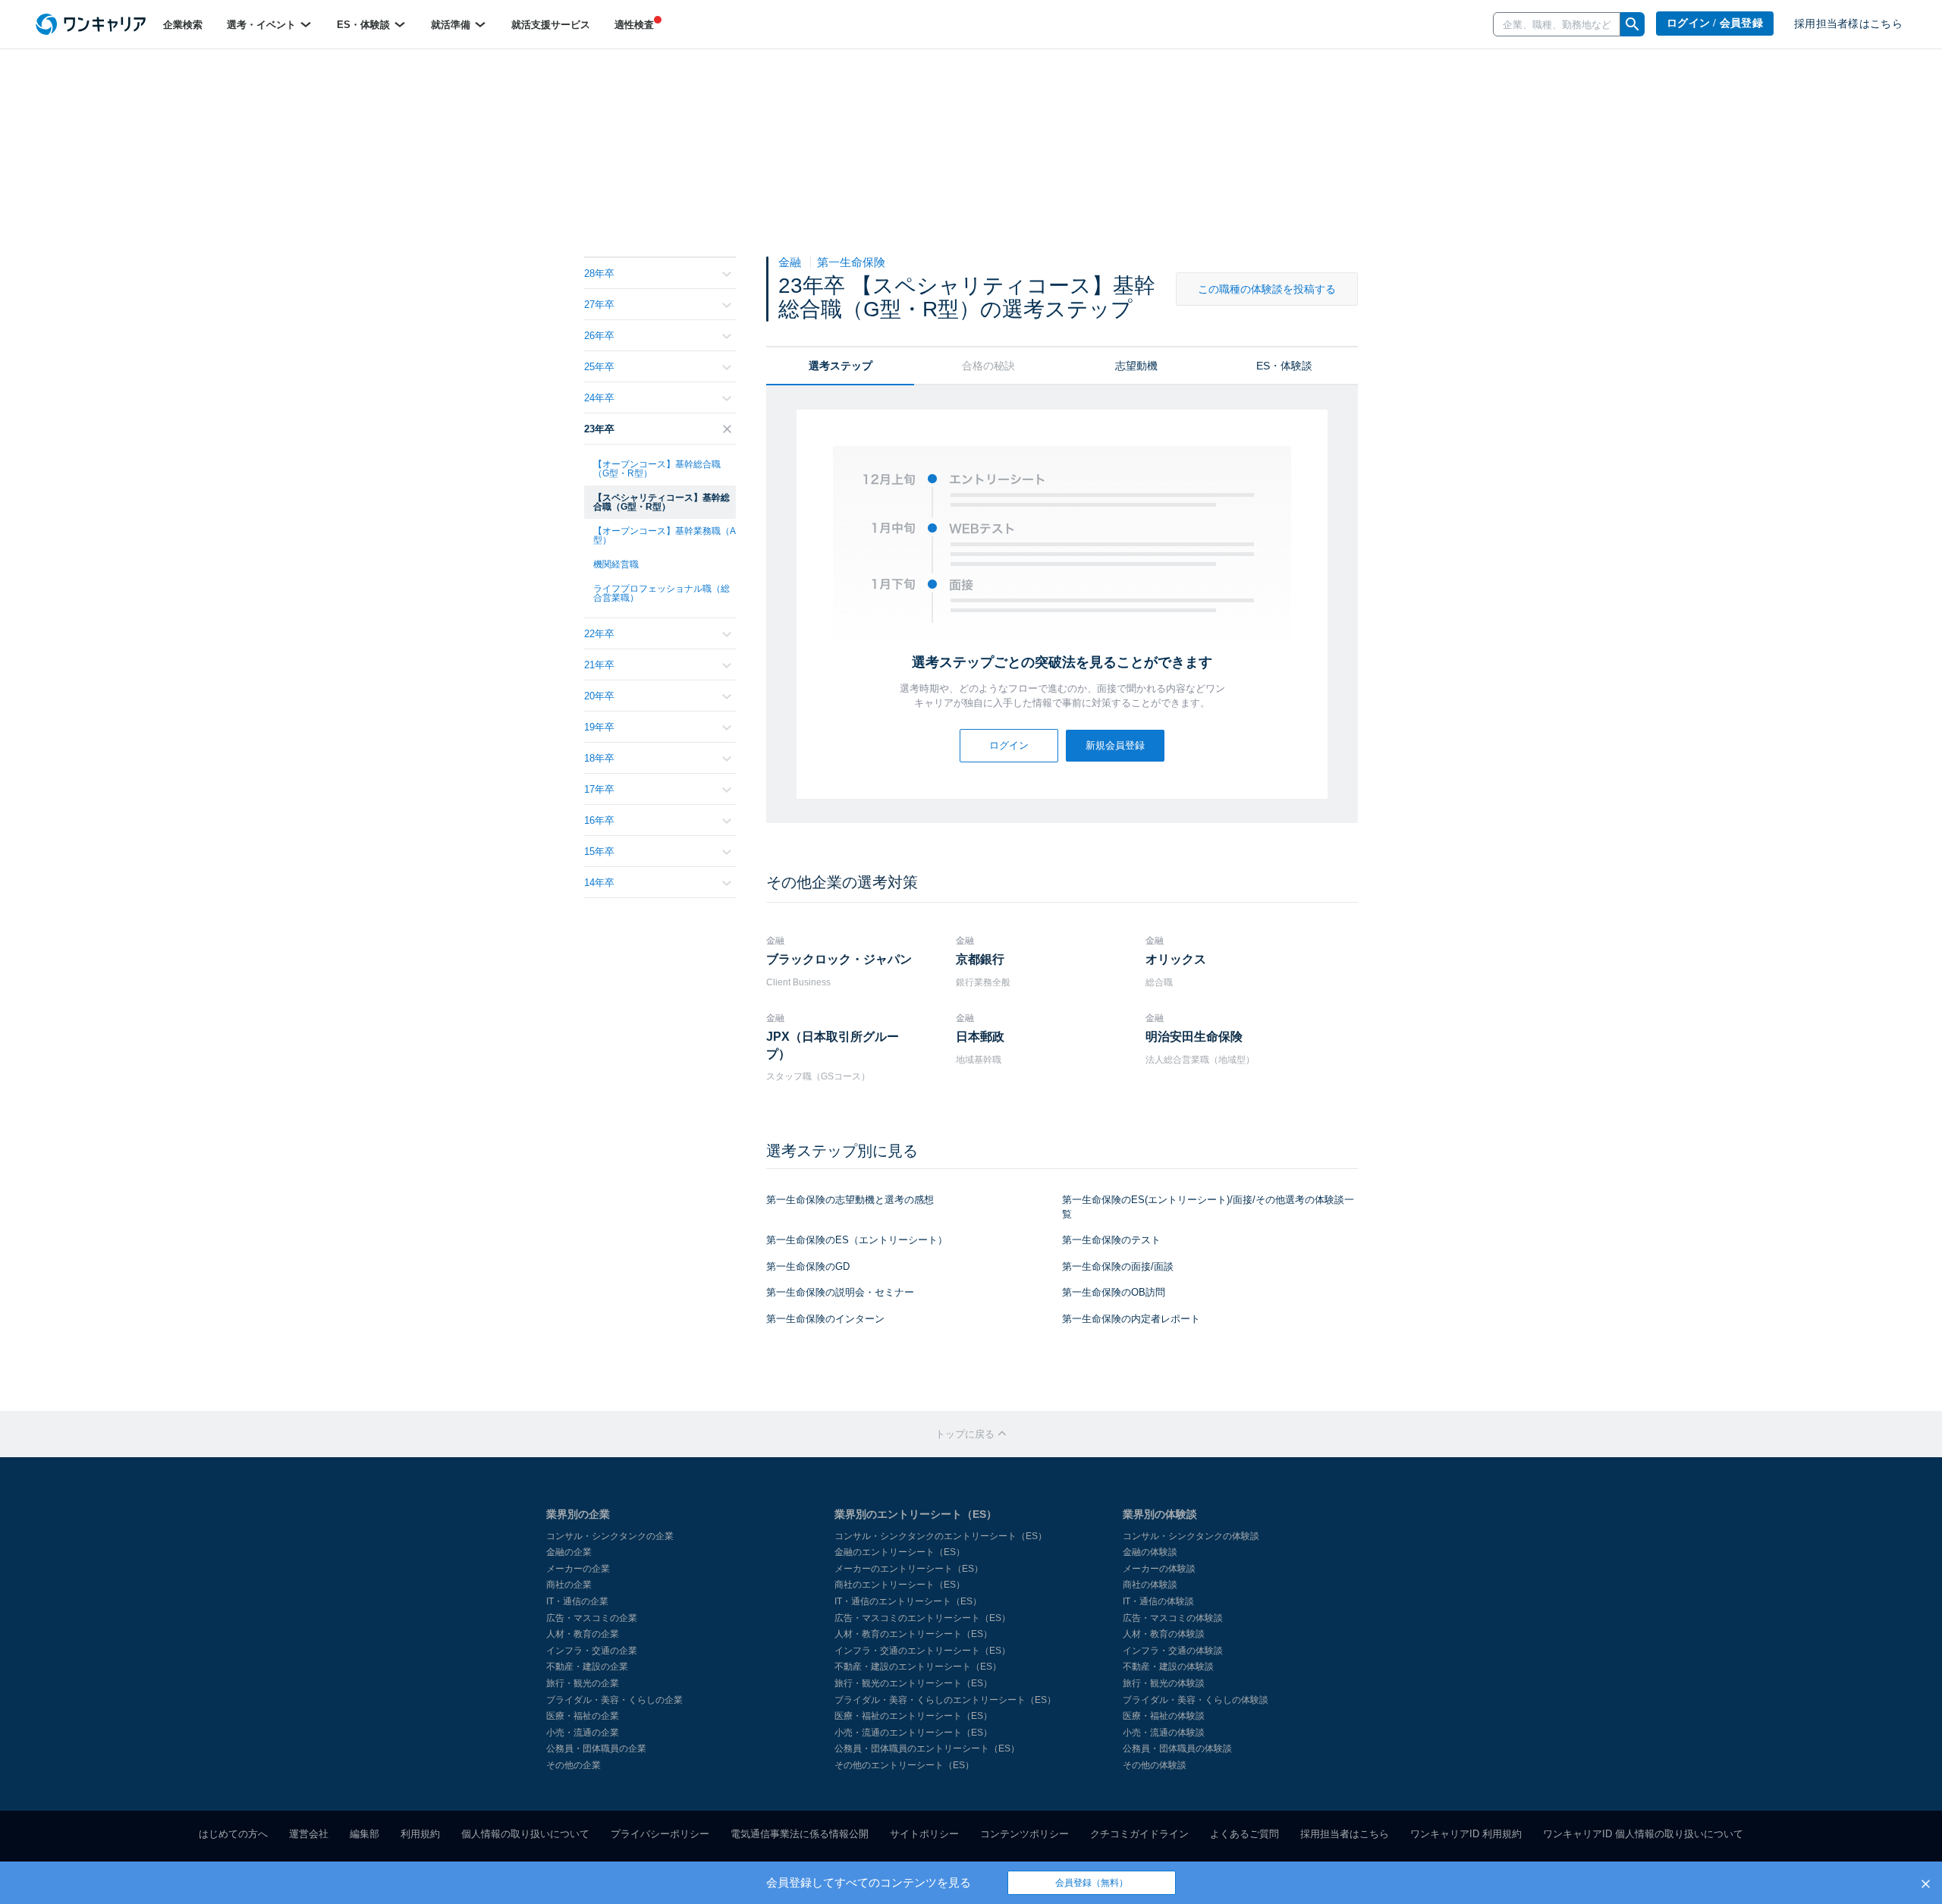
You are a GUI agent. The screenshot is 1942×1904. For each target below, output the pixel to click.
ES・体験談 (365, 25)
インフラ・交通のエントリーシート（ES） (922, 1651)
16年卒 (599, 820)
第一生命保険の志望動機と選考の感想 (850, 1200)
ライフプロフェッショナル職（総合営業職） (661, 593)
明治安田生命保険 (1194, 1037)
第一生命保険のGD (808, 1266)
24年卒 (599, 398)
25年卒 (599, 367)
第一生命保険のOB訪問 (1114, 1292)
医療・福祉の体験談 (1164, 1716)
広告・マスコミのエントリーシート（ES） (922, 1618)
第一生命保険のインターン (825, 1319)
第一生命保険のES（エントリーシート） (857, 1240)
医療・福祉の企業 (583, 1716)
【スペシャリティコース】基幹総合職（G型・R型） (661, 502)
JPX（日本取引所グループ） (833, 1045)
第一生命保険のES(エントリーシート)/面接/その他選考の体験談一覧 (1208, 1207)
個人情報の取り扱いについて (525, 1834)
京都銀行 (980, 959)
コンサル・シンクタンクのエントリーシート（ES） (941, 1536)
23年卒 (599, 429)
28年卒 (599, 273)
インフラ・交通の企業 (592, 1651)
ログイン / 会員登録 (1715, 23)
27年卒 (599, 305)
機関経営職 (616, 564)
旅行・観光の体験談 (1164, 1683)
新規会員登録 (1115, 745)
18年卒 (599, 758)
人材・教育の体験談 (1164, 1634)
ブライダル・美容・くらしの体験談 (1196, 1700)
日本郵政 (980, 1037)
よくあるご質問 (1244, 1834)
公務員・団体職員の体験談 (1177, 1748)
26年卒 (599, 336)
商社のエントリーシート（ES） (900, 1585)
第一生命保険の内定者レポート (1131, 1319)
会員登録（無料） (1092, 1883)
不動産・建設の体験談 (1168, 1667)
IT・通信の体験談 (1158, 1601)
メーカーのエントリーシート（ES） (909, 1569)
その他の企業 (573, 1765)
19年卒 (599, 727)
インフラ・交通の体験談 (1173, 1651)
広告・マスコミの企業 (592, 1618)
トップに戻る (966, 1434)
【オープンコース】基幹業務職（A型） (665, 536)
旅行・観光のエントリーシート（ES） (913, 1683)
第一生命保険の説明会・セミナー (840, 1292)
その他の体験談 (1155, 1765)
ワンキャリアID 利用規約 (1466, 1834)
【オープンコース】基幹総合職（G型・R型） (657, 469)
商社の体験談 (1150, 1585)
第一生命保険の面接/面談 (1118, 1266)
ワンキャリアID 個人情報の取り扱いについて (1643, 1834)
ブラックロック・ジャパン (839, 959)
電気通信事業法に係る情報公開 (800, 1834)
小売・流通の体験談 (1164, 1733)
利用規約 (420, 1834)
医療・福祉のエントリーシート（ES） (913, 1716)
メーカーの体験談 (1159, 1569)
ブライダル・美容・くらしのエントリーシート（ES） (945, 1700)
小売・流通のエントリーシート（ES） (913, 1733)
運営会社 (309, 1834)
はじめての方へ (233, 1834)
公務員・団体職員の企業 (596, 1748)
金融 (791, 262)
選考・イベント (263, 25)
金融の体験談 (1150, 1552)
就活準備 (452, 25)
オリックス (1176, 959)
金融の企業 (569, 1552)
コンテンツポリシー (1024, 1834)
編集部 (365, 1834)
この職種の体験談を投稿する (1267, 289)
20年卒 (599, 696)
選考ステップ (841, 366)
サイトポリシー (924, 1834)
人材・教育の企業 (583, 1634)
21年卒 (599, 665)
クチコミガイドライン (1139, 1834)
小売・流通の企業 (583, 1733)
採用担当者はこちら (1345, 1834)
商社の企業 (569, 1585)
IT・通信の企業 (577, 1601)
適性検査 (634, 25)
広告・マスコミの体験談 (1173, 1618)
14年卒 (599, 883)
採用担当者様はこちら (1848, 24)
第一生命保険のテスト (1111, 1240)
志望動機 (1136, 366)
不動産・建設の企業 (587, 1667)
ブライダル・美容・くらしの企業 (614, 1700)
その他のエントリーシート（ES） (904, 1765)
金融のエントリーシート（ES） (900, 1552)
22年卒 (599, 634)
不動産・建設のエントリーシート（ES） (918, 1667)
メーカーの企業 (578, 1569)
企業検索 (183, 25)
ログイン (1009, 745)
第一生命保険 (851, 262)
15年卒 (599, 851)
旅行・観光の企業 (583, 1683)
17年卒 (599, 789)
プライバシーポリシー (660, 1834)
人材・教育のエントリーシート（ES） (913, 1634)
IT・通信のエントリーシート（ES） (908, 1601)
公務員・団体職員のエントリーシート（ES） (927, 1748)
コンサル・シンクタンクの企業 (610, 1536)
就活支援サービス (551, 25)
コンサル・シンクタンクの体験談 (1191, 1536)
